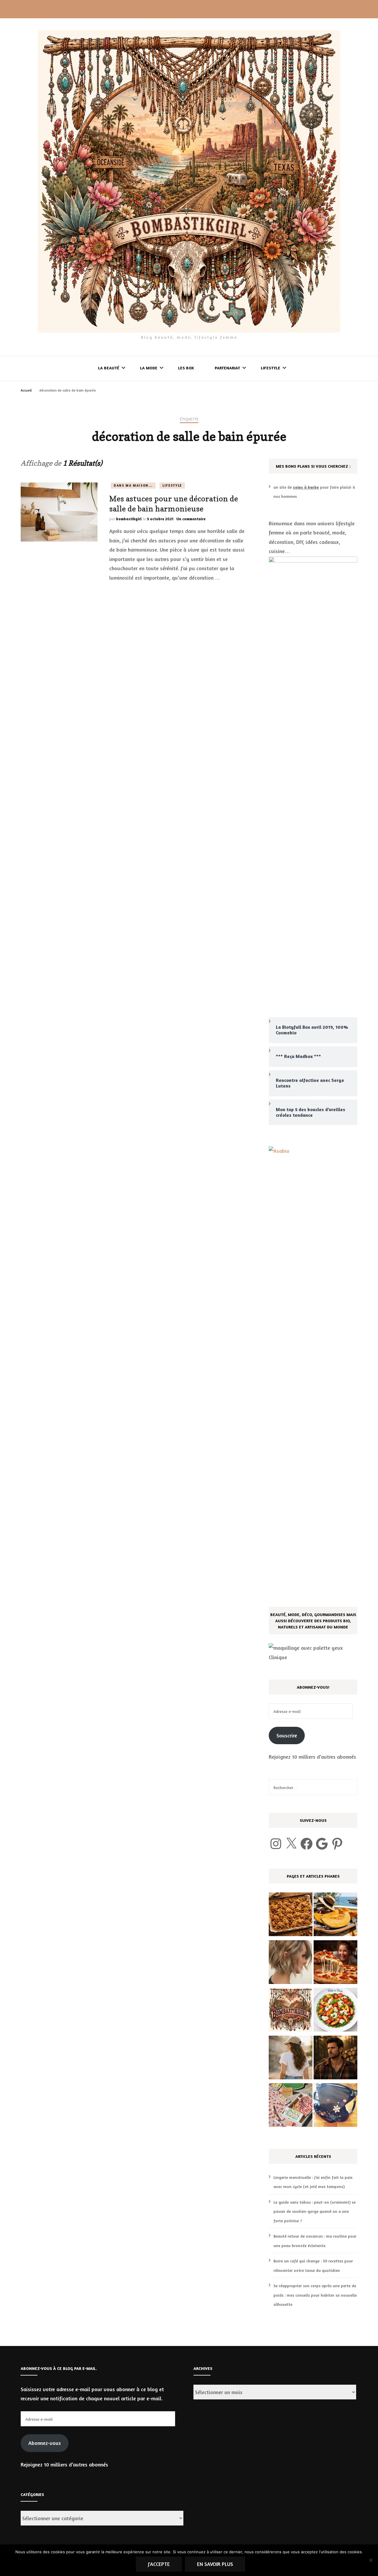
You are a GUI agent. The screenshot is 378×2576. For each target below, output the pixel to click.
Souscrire (287, 1735)
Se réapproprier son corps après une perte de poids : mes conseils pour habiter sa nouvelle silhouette (315, 2295)
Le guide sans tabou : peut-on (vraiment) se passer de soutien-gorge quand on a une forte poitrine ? (315, 2211)
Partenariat (227, 368)
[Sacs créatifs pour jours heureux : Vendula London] (335, 2107)
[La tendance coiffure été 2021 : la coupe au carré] (291, 1964)
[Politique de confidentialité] (291, 2011)
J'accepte (159, 2564)
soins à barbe (306, 487)
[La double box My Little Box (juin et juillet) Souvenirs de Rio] (291, 2107)
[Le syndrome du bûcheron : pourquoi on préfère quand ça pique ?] (335, 2059)
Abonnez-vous (45, 2443)
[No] (371, 2560)
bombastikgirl (129, 519)
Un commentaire (191, 519)
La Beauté (109, 368)
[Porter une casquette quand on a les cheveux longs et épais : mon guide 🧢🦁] (291, 2059)
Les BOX (186, 368)
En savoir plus (215, 2564)
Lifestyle (271, 368)
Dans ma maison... (133, 485)
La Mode (149, 368)
